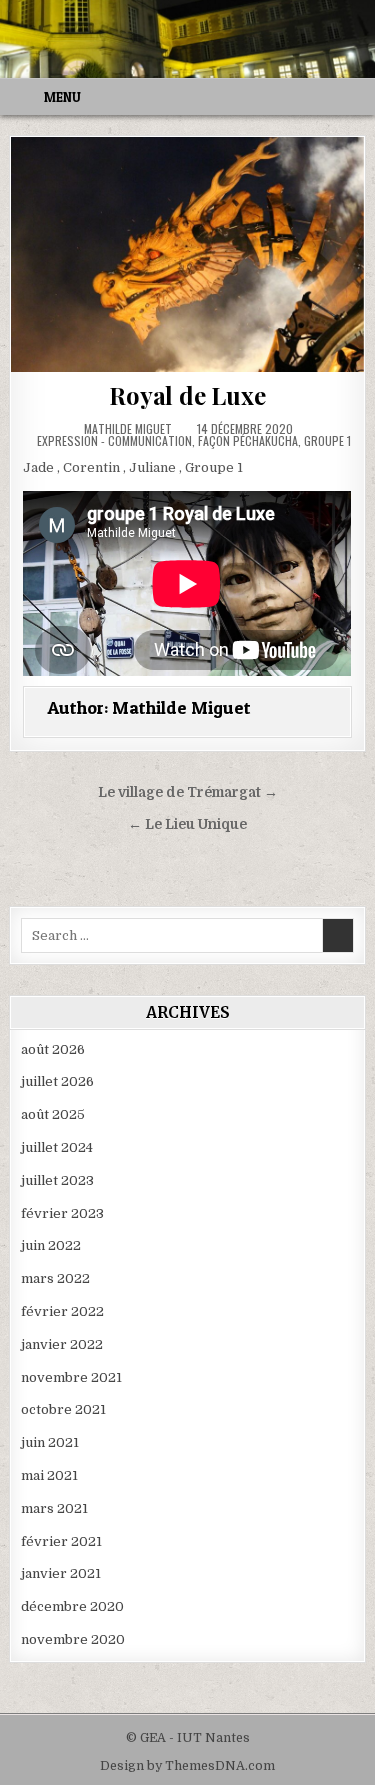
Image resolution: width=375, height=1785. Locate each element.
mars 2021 (54, 1508)
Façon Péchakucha (248, 440)
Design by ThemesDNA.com (187, 1766)
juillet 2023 (57, 1180)
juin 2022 (51, 1245)
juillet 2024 (57, 1147)
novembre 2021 (71, 1377)
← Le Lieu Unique (187, 824)
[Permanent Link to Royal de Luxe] (187, 254)
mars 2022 (55, 1278)
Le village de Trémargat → (188, 792)
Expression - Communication (114, 440)
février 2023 (62, 1213)
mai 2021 (49, 1475)
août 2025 (53, 1114)
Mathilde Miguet (128, 429)
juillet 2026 (57, 1081)
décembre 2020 (72, 1606)
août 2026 (53, 1049)
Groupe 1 (327, 440)
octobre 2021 (63, 1409)
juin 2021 (50, 1442)
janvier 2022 (62, 1344)
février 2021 (61, 1541)
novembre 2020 (73, 1639)
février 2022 (62, 1311)
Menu (62, 97)
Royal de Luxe (187, 395)
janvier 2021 (61, 1573)
